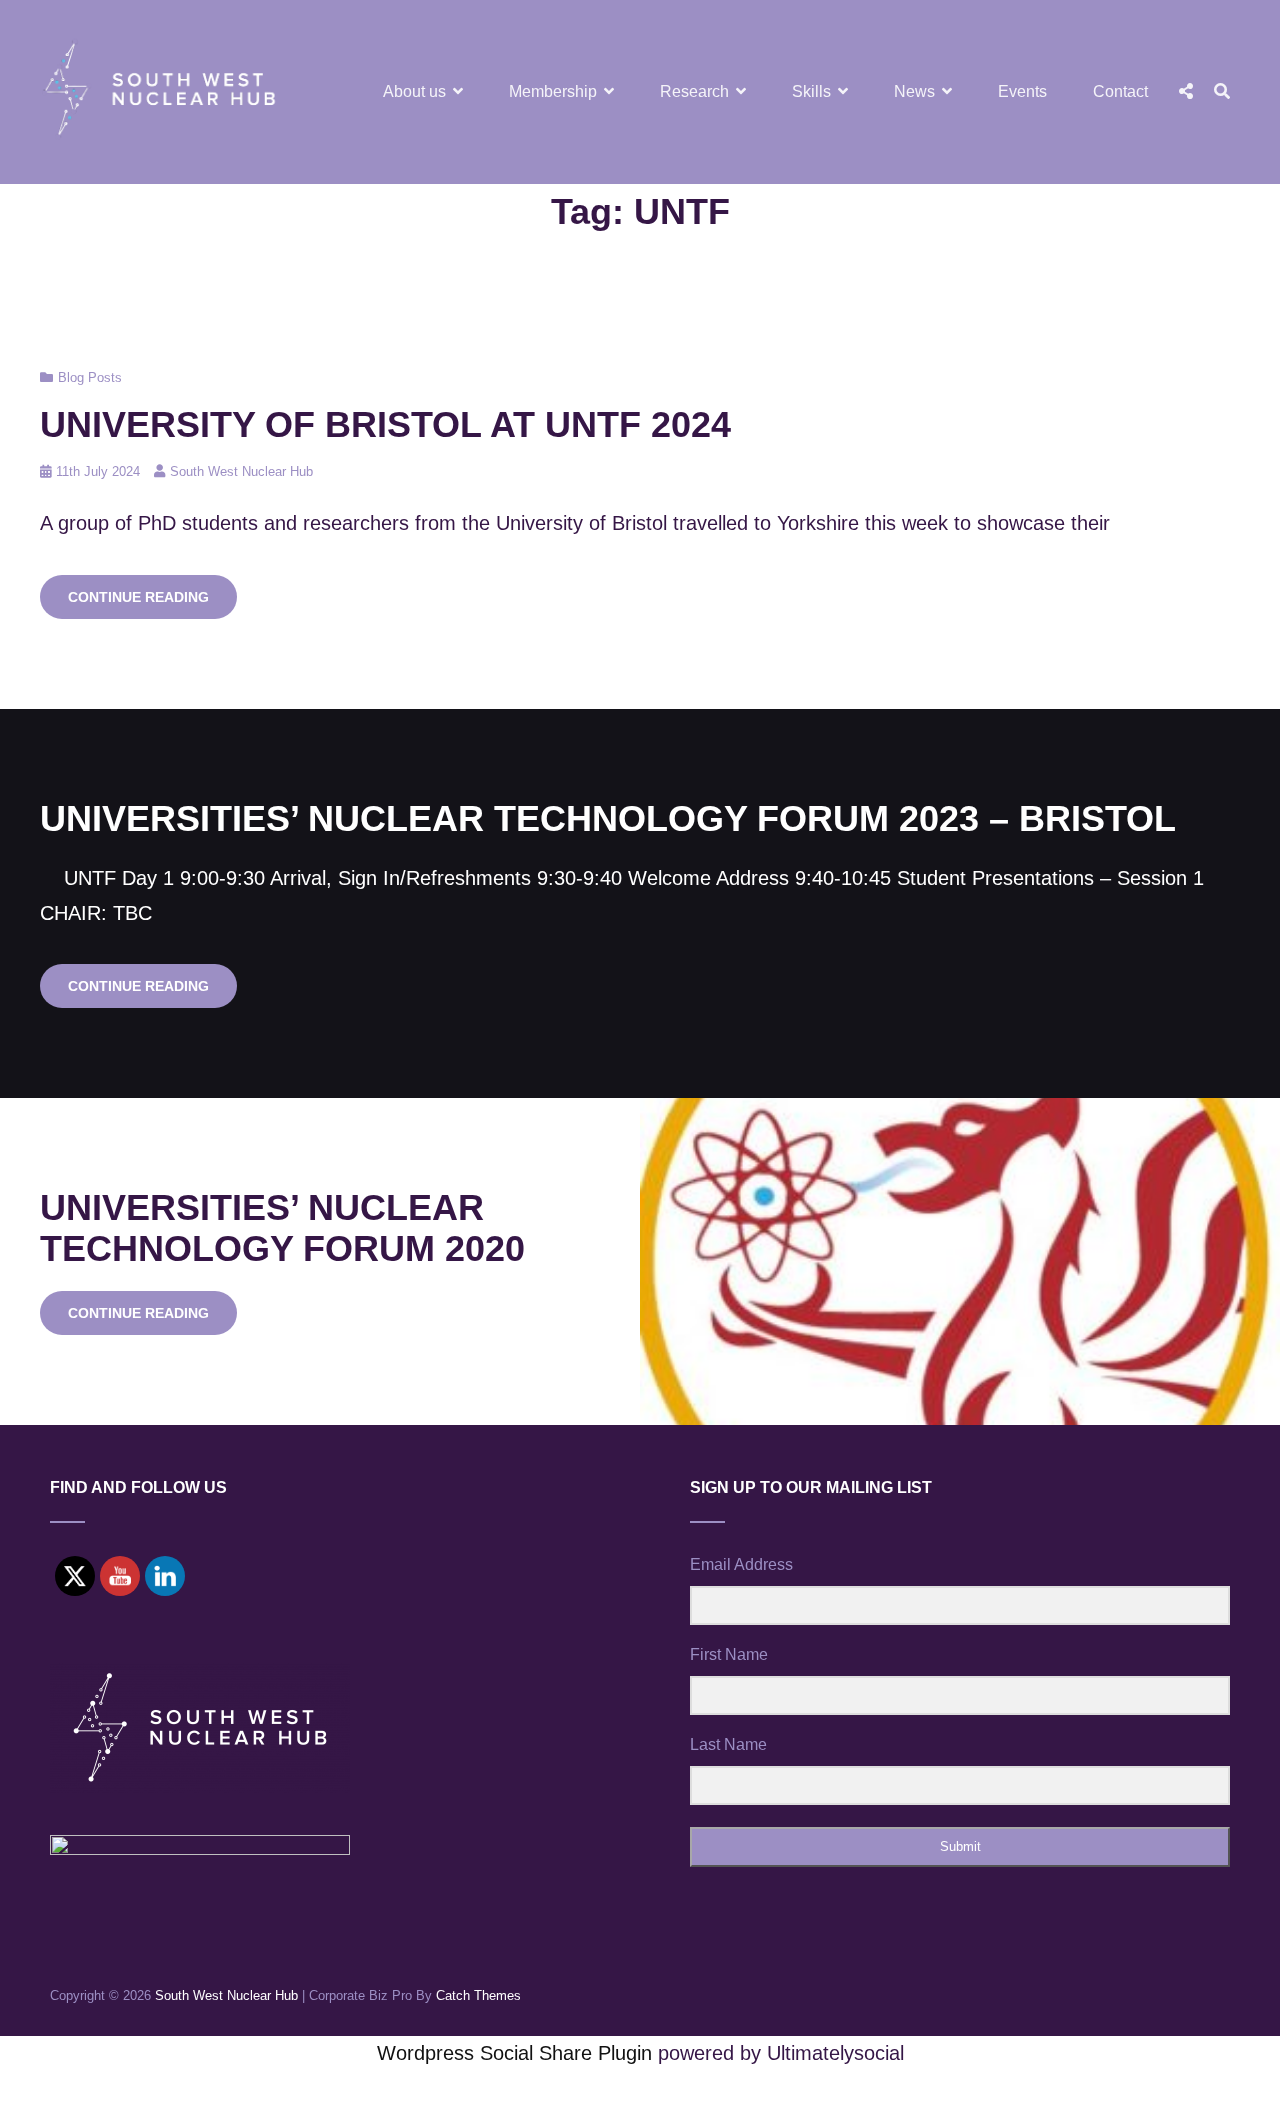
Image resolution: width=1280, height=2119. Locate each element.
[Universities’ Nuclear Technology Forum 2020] (960, 1261)
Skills (811, 91)
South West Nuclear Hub (241, 471)
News (914, 91)
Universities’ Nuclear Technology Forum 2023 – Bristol (608, 818)
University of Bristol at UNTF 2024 (385, 424)
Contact (1120, 91)
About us (414, 91)
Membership (553, 91)
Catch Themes (478, 1995)
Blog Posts (90, 377)
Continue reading (152, 603)
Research (694, 91)
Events (1022, 91)
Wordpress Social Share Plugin (517, 2053)
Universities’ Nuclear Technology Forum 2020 (282, 1228)
